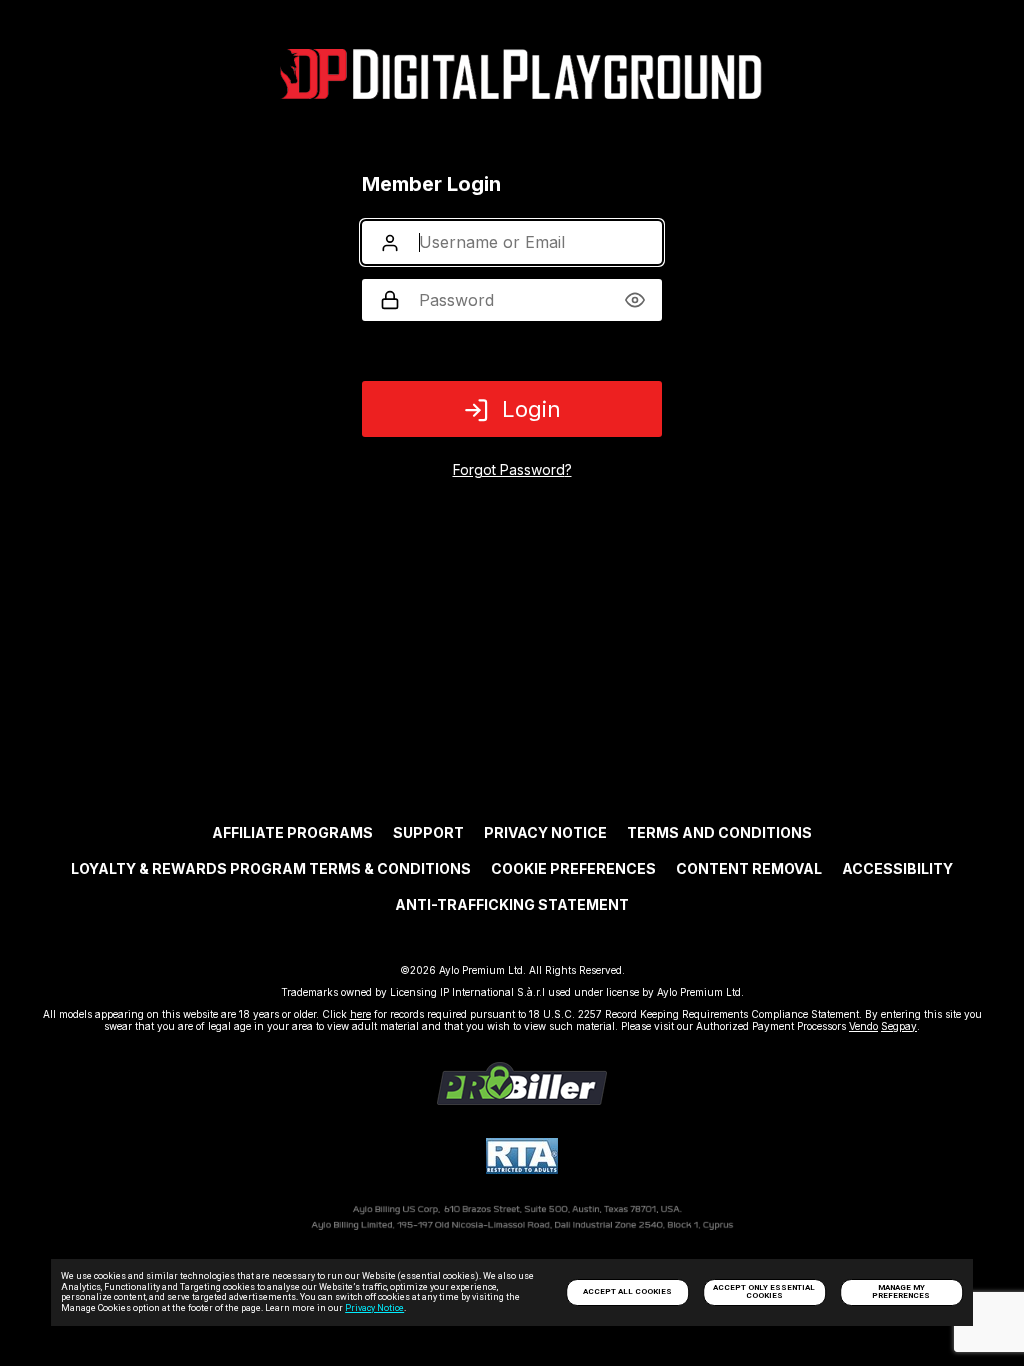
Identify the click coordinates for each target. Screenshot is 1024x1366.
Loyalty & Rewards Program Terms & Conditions (271, 868)
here (360, 1014)
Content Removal (749, 868)
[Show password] (634, 300)
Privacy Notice (374, 1308)
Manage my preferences (901, 1291)
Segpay (899, 1026)
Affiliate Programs (292, 832)
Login (531, 409)
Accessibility (897, 868)
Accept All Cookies (627, 1291)
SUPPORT (428, 832)
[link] (522, 1099)
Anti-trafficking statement (512, 904)
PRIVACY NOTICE (545, 832)
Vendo (863, 1026)
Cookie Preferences (573, 868)
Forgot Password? (512, 469)
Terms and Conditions (719, 832)
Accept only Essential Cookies (764, 1291)
